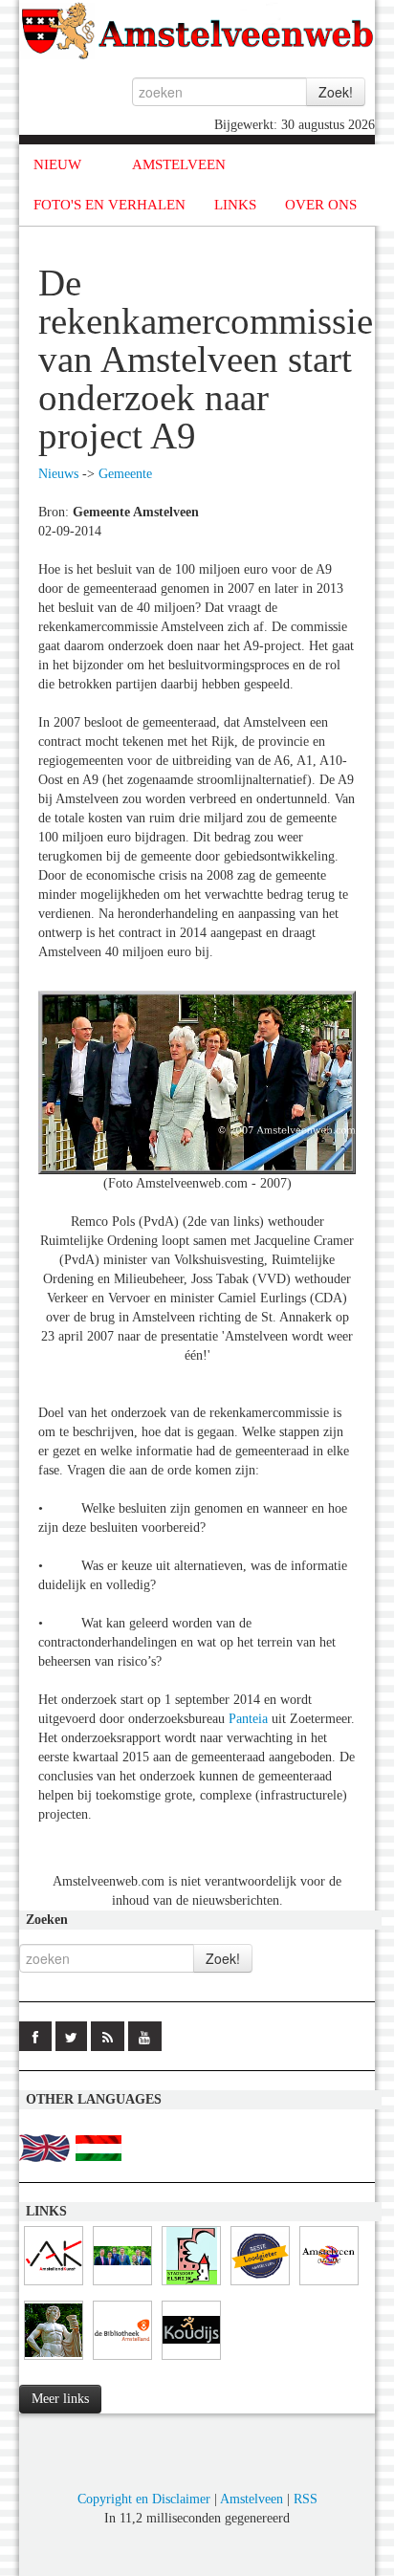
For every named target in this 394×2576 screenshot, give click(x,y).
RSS (306, 2499)
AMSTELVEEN (179, 164)
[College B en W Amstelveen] (122, 2286)
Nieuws (58, 474)
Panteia (248, 1719)
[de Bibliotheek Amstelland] (122, 2360)
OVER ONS (321, 205)
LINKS (235, 205)
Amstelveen (252, 2499)
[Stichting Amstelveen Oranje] (329, 2286)
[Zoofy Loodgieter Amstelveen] (260, 2286)
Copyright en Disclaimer (144, 2499)
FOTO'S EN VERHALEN (109, 205)
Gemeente (125, 474)
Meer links (60, 2399)
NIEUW (57, 164)
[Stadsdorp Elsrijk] (191, 2286)
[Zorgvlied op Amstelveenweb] (54, 2360)
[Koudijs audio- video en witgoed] (191, 2360)
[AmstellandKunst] (54, 2286)
